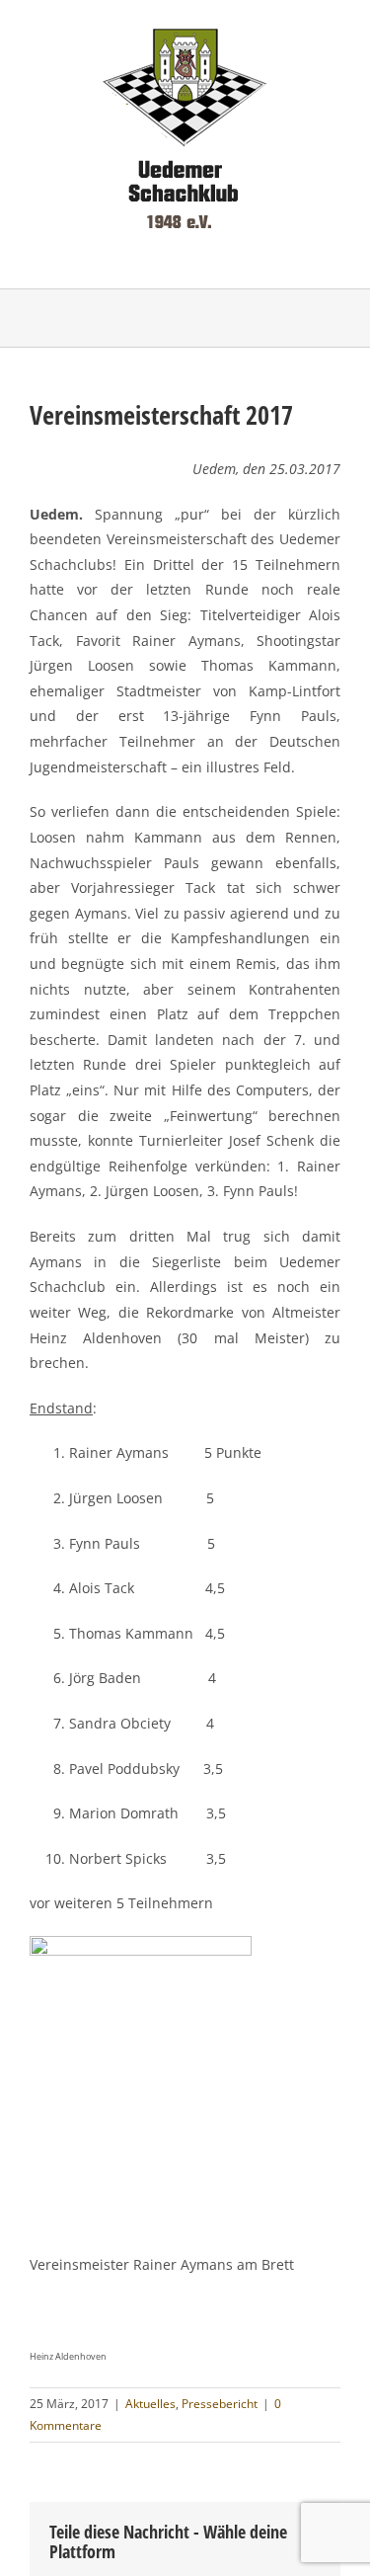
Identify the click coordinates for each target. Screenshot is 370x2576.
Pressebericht (220, 2404)
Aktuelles (150, 2404)
